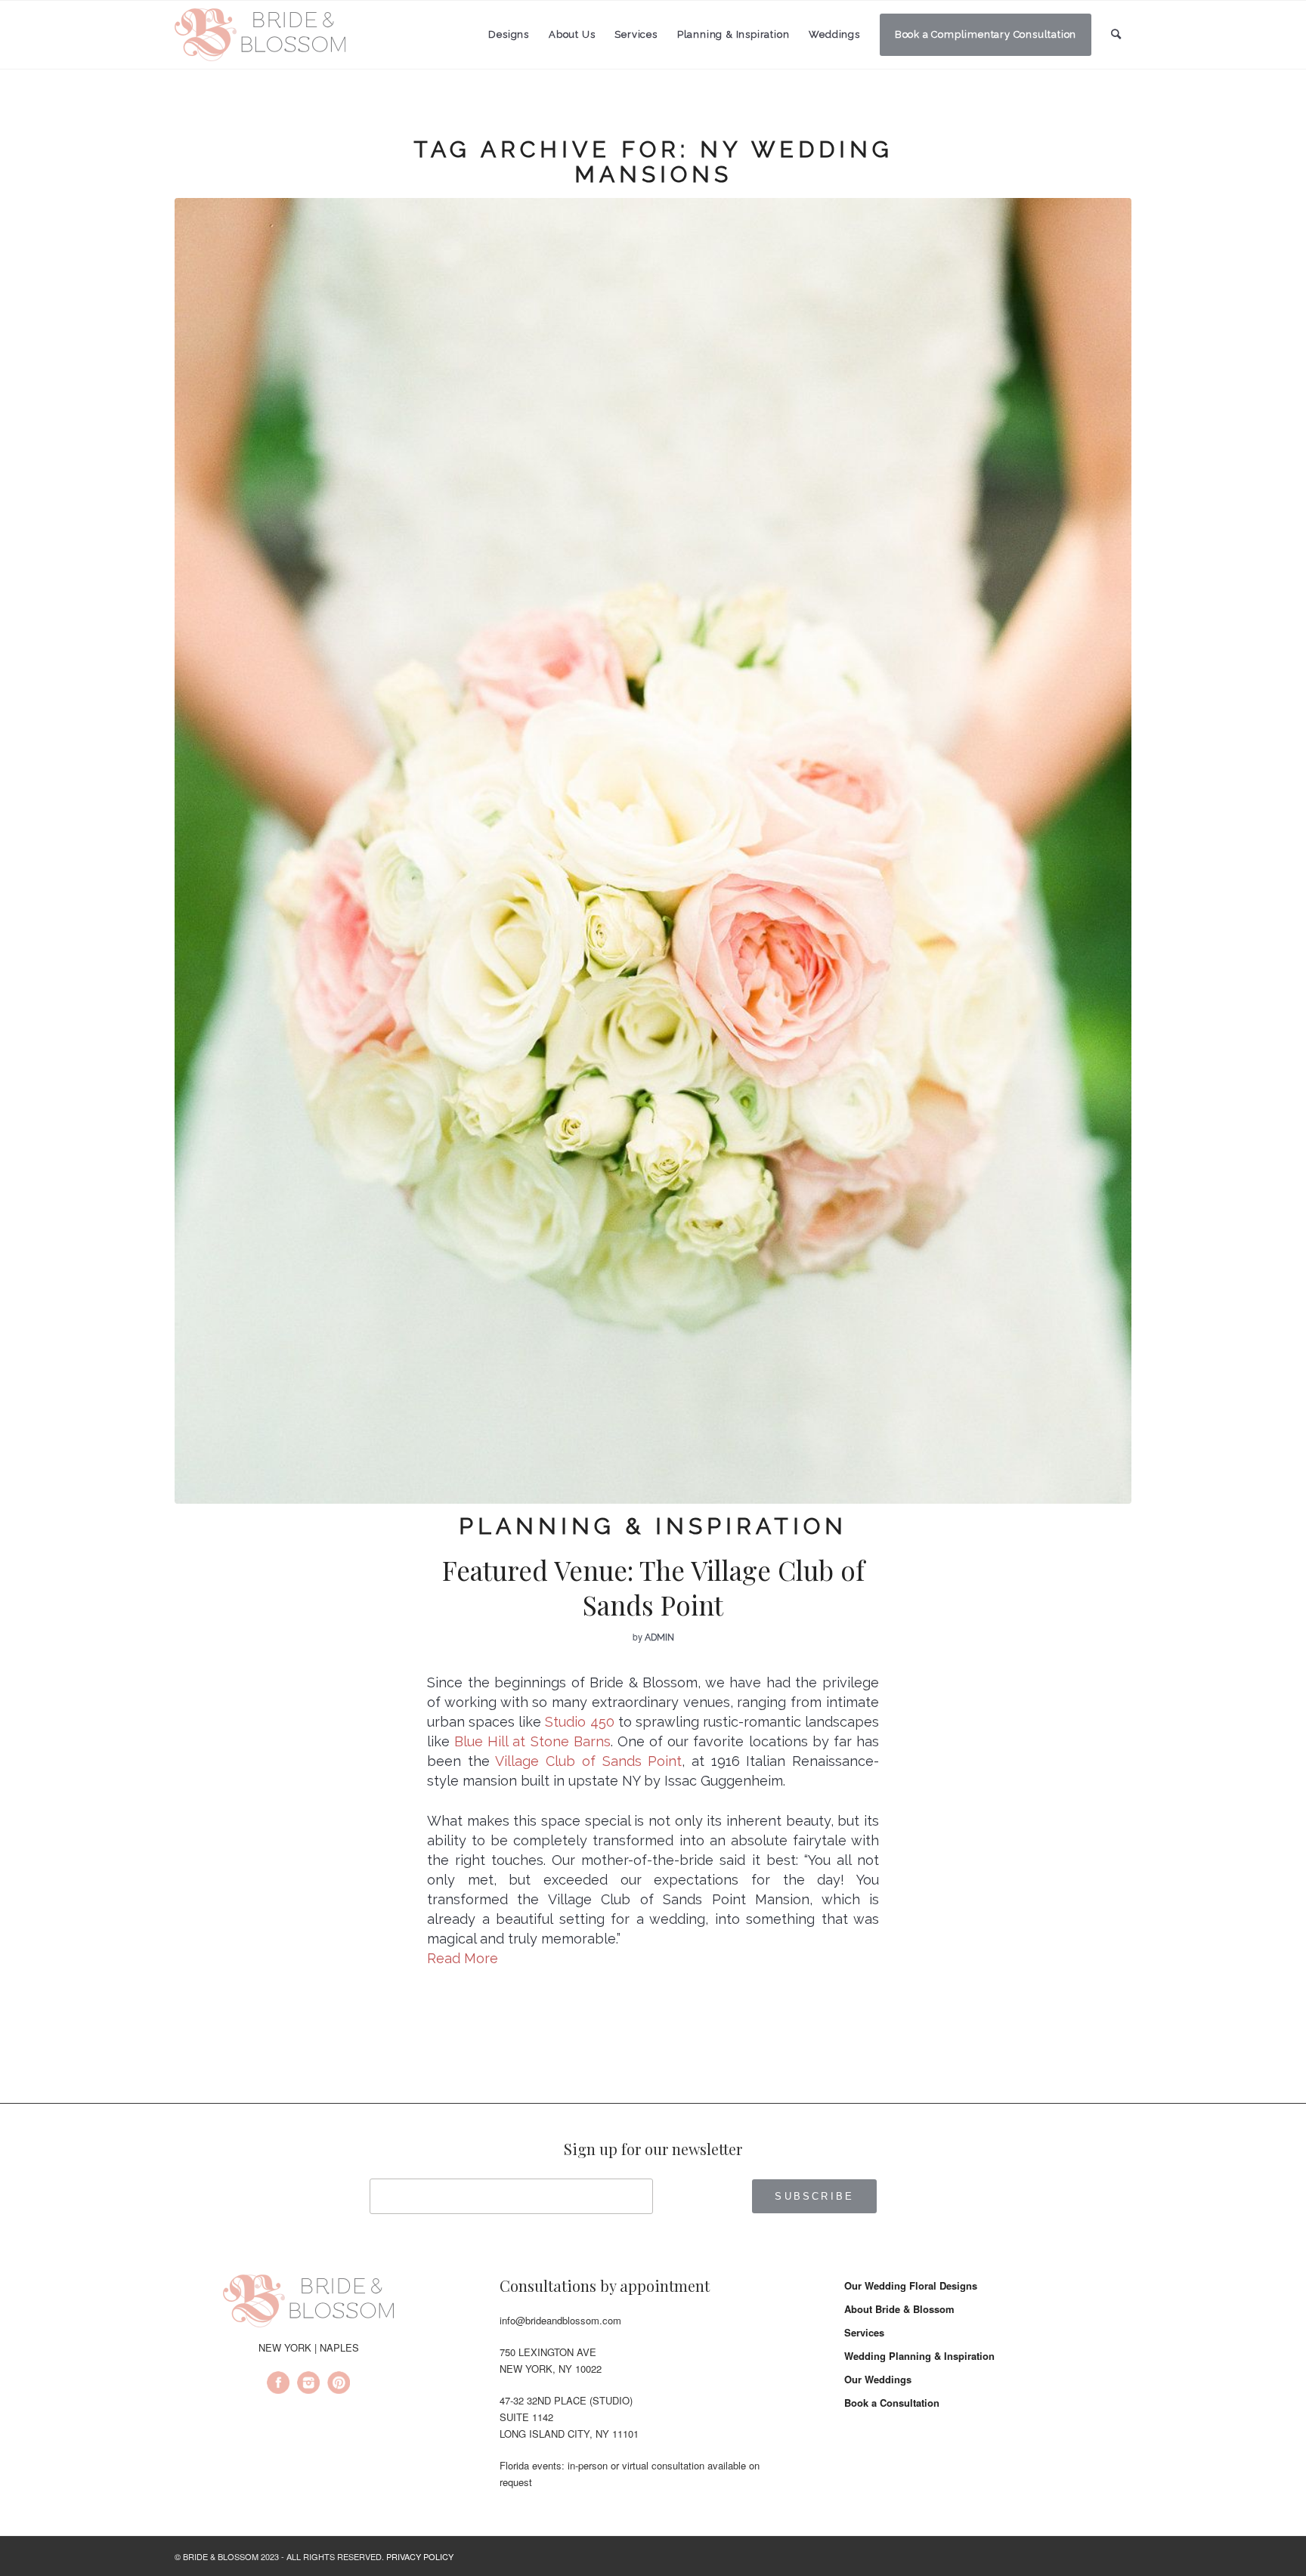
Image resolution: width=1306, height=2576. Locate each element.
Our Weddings (878, 2379)
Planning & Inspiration (653, 1526)
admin (659, 1637)
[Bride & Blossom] (308, 2303)
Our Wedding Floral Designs (911, 2285)
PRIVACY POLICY (420, 2556)
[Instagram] (308, 2385)
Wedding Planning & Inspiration (919, 2356)
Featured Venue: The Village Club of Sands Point (653, 1587)
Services (864, 2332)
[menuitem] (509, 35)
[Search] (1116, 34)
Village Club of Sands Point (588, 1761)
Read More (463, 1958)
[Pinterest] (339, 2385)
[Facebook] (278, 2385)
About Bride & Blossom (899, 2309)
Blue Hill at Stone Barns (532, 1741)
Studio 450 (579, 1722)
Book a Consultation (892, 2403)
